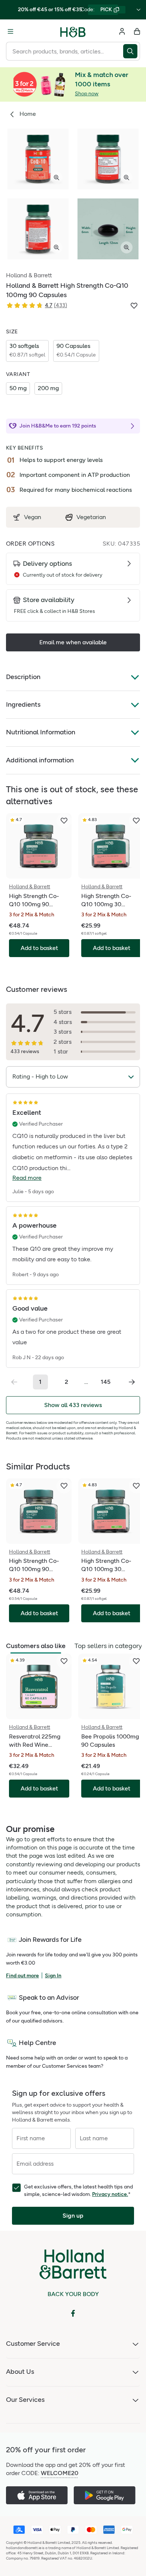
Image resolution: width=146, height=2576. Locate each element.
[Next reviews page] (132, 1382)
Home (28, 114)
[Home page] (73, 31)
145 (106, 1382)
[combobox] (65, 51)
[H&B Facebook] (73, 2313)
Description (23, 677)
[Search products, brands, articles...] (132, 51)
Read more (27, 1178)
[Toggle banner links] (139, 10)
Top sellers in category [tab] (108, 1646)
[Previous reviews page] (14, 1382)
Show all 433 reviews (73, 1405)
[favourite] (64, 821)
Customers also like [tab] (36, 1646)
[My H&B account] (122, 31)
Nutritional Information (41, 732)
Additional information (40, 760)
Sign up (73, 2216)
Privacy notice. (110, 2194)
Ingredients (23, 704)
